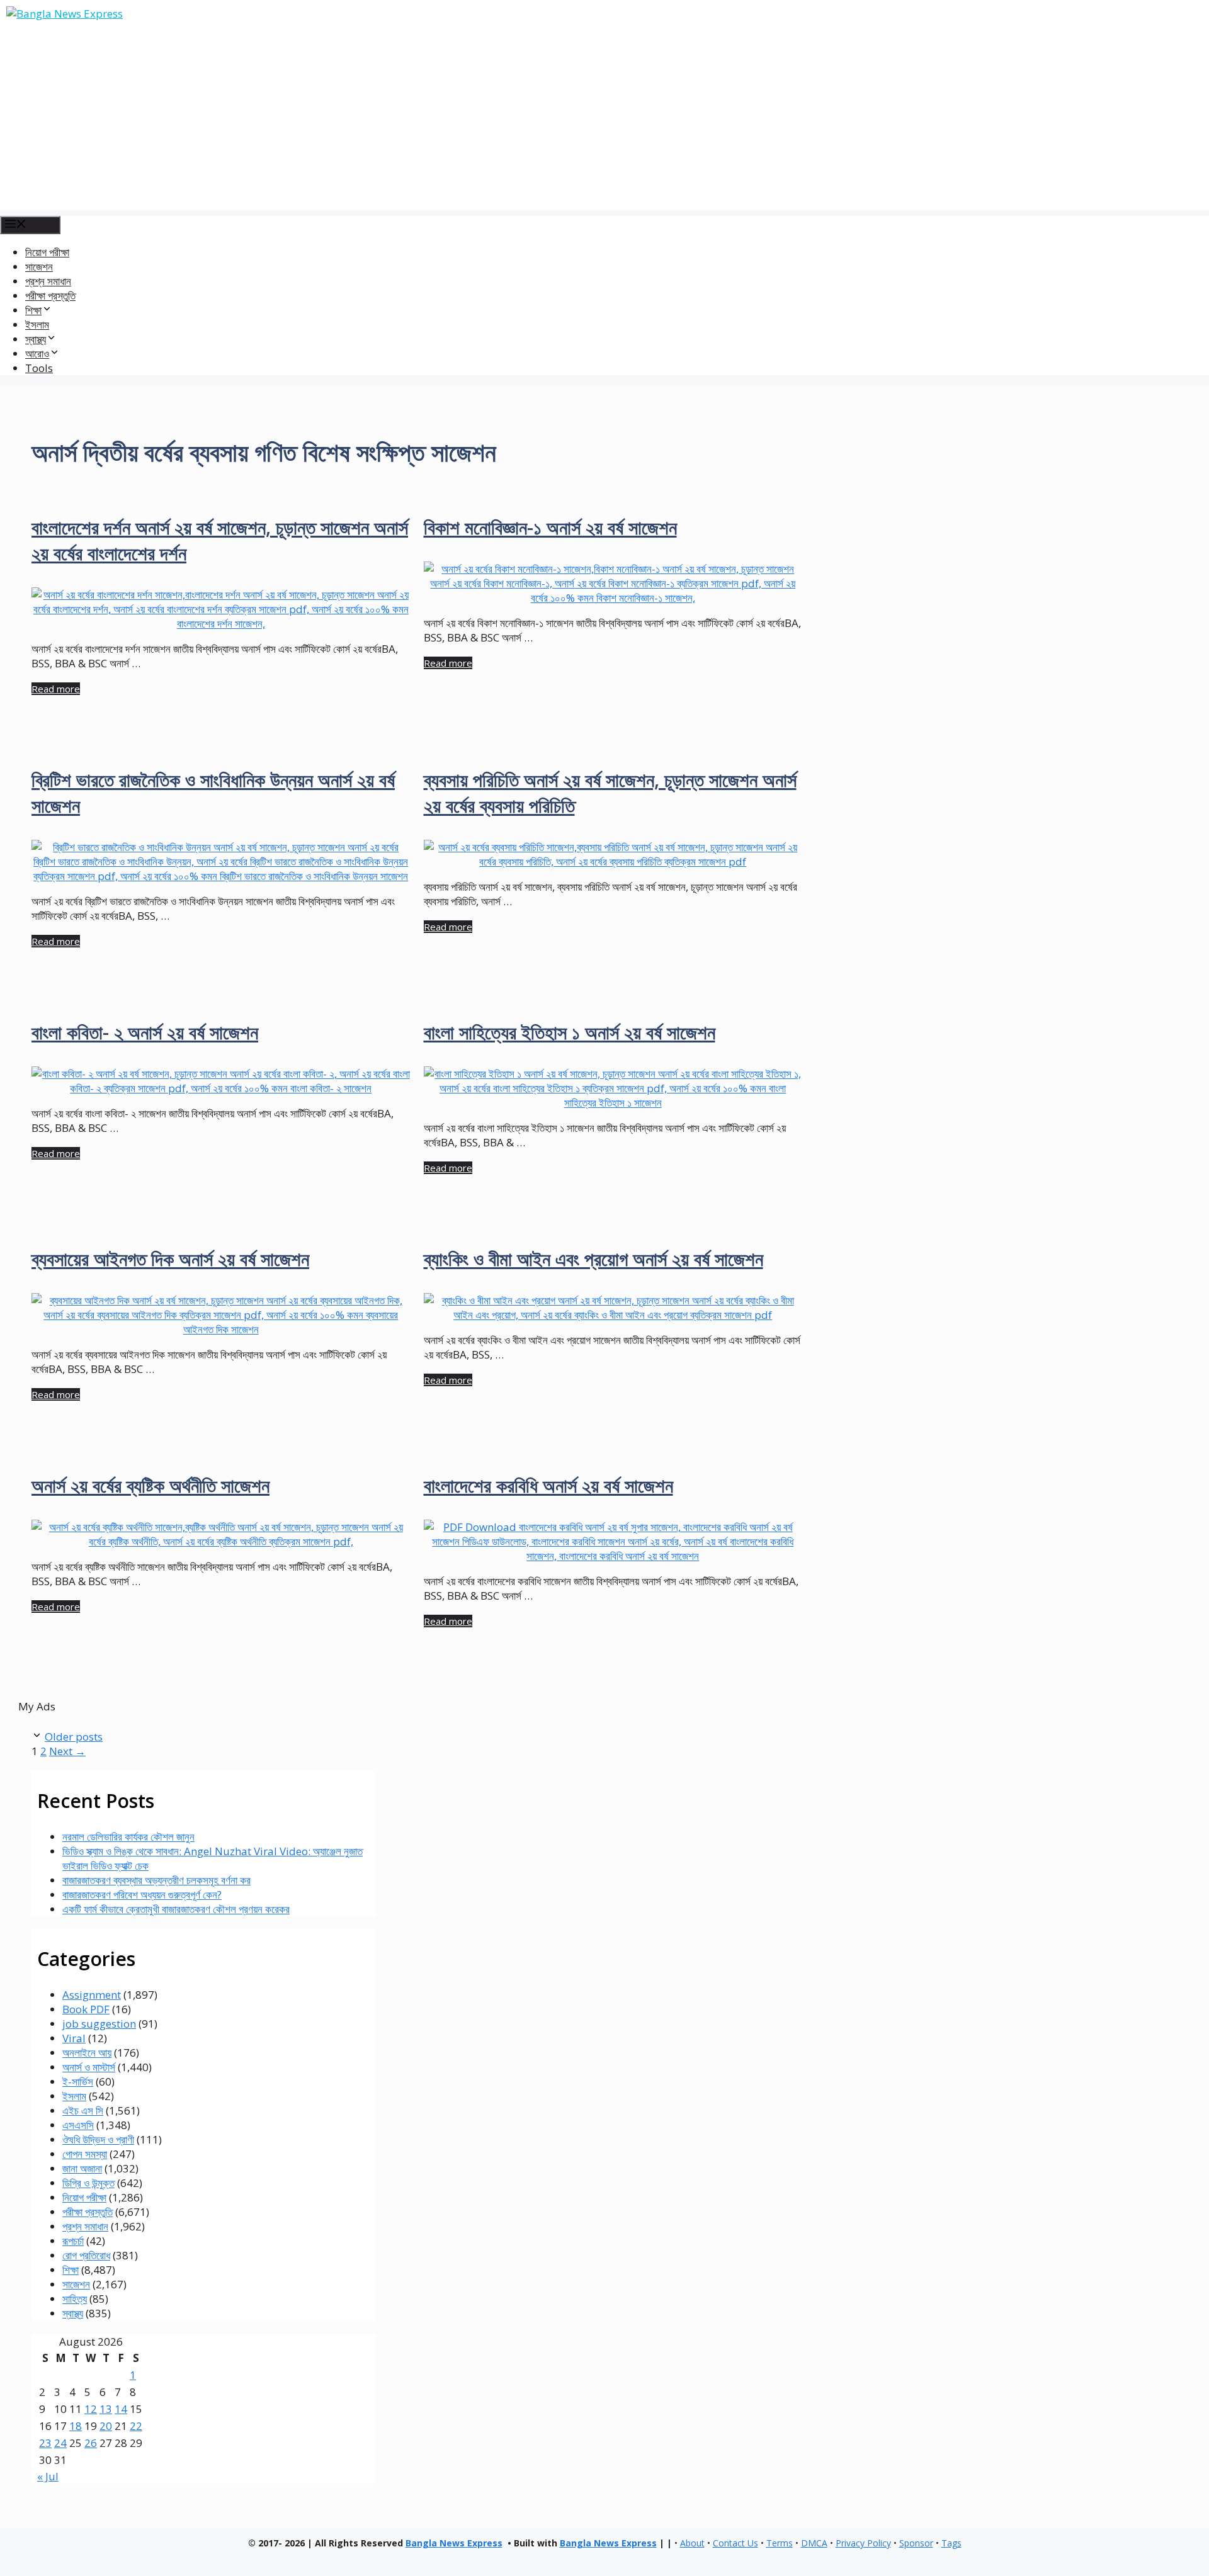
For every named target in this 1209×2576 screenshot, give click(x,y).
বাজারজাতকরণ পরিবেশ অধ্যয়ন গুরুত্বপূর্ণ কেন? (142, 1895)
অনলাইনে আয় (87, 2053)
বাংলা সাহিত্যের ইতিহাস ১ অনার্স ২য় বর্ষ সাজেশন (570, 1032)
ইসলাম (37, 325)
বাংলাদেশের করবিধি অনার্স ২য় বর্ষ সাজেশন (548, 1485)
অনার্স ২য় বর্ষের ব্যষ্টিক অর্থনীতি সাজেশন (150, 1485)
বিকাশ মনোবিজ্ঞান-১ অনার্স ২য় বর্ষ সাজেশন (550, 527)
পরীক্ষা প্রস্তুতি (50, 296)
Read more (56, 689)
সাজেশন (39, 267)
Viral (74, 2038)
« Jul (48, 2476)
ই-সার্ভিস (78, 2082)
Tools (39, 368)
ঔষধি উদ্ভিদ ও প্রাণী (98, 2139)
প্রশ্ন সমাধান (48, 281)
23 (45, 2443)
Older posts (74, 1737)
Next (67, 1751)
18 (76, 2426)
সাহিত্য (75, 2299)
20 (106, 2426)
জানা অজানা (82, 2168)
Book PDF (86, 2009)
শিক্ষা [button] (33, 310)
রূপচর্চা (73, 2241)
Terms (780, 2543)
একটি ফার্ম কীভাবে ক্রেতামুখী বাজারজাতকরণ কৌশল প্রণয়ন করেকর (176, 1909)
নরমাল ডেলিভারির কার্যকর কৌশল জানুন (128, 1837)
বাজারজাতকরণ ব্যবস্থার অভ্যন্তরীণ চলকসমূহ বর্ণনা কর (156, 1880)
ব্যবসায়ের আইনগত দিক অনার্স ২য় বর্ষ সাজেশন (170, 1259)
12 (91, 2409)
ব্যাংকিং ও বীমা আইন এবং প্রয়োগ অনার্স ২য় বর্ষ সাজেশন (593, 1259)
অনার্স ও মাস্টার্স (89, 2067)
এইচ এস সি (83, 2110)
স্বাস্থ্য (73, 2313)
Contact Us (735, 2543)
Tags (951, 2543)
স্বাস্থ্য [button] (36, 339)
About (692, 2543)
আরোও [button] (37, 353)
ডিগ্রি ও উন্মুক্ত (88, 2183)
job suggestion (99, 2024)
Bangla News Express (454, 2543)
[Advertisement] (604, 121)
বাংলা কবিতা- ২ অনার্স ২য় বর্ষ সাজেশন (145, 1032)
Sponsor (916, 2543)
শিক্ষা (71, 2270)
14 (121, 2409)
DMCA (814, 2543)
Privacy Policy (863, 2543)
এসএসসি (78, 2125)
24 (60, 2443)
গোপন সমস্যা (85, 2154)
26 (91, 2443)
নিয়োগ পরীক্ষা (47, 252)
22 (136, 2426)
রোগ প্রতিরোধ (86, 2255)
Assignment (92, 1995)
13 (106, 2409)
